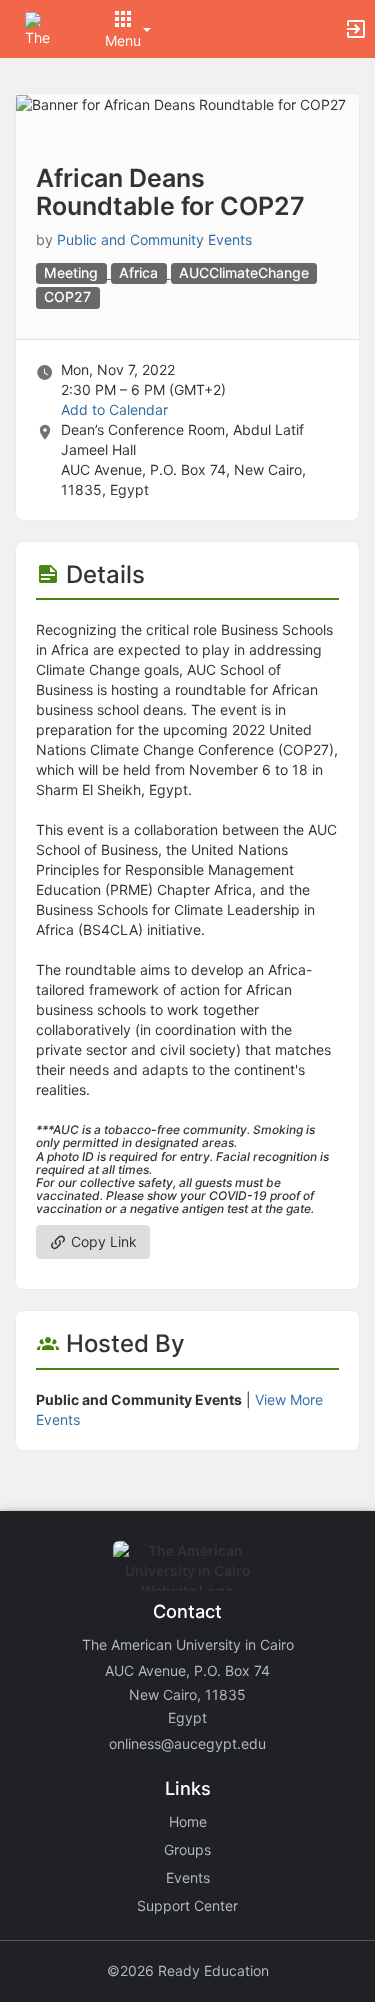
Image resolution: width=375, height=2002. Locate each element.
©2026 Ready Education (188, 1970)
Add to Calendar (114, 409)
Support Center (187, 1905)
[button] (42, 27)
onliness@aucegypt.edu (187, 1743)
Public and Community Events (154, 239)
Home (188, 1821)
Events (188, 1877)
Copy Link (102, 1241)
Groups (187, 1849)
